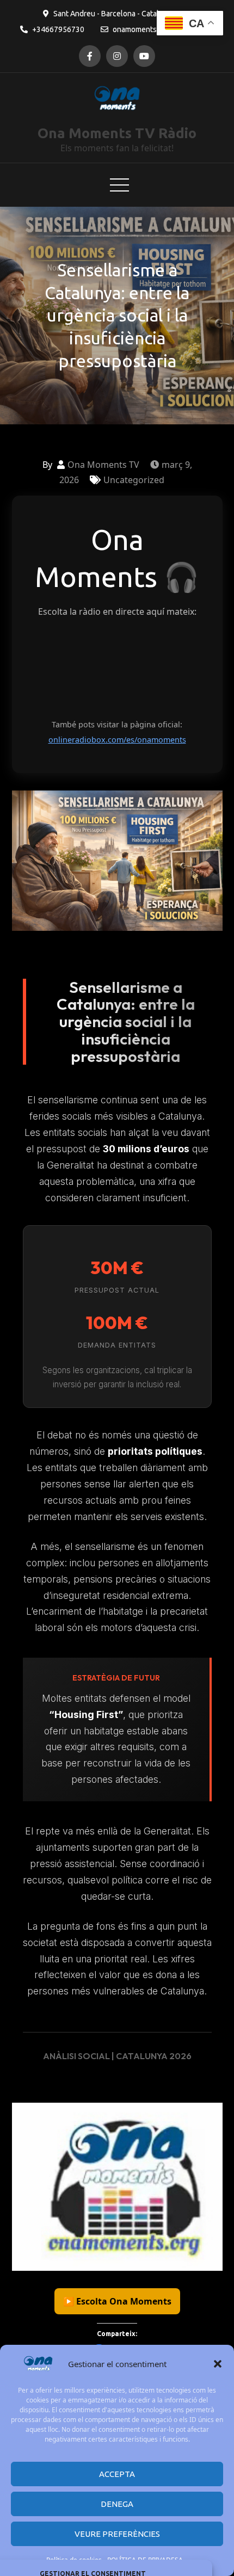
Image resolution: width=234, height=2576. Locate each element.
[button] (218, 2364)
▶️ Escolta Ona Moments (117, 2301)
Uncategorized (134, 480)
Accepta (117, 2474)
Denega (117, 2504)
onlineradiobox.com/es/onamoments (117, 740)
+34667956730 (58, 29)
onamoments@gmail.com (155, 29)
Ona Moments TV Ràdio (117, 133)
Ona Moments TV (103, 465)
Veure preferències (117, 2534)
